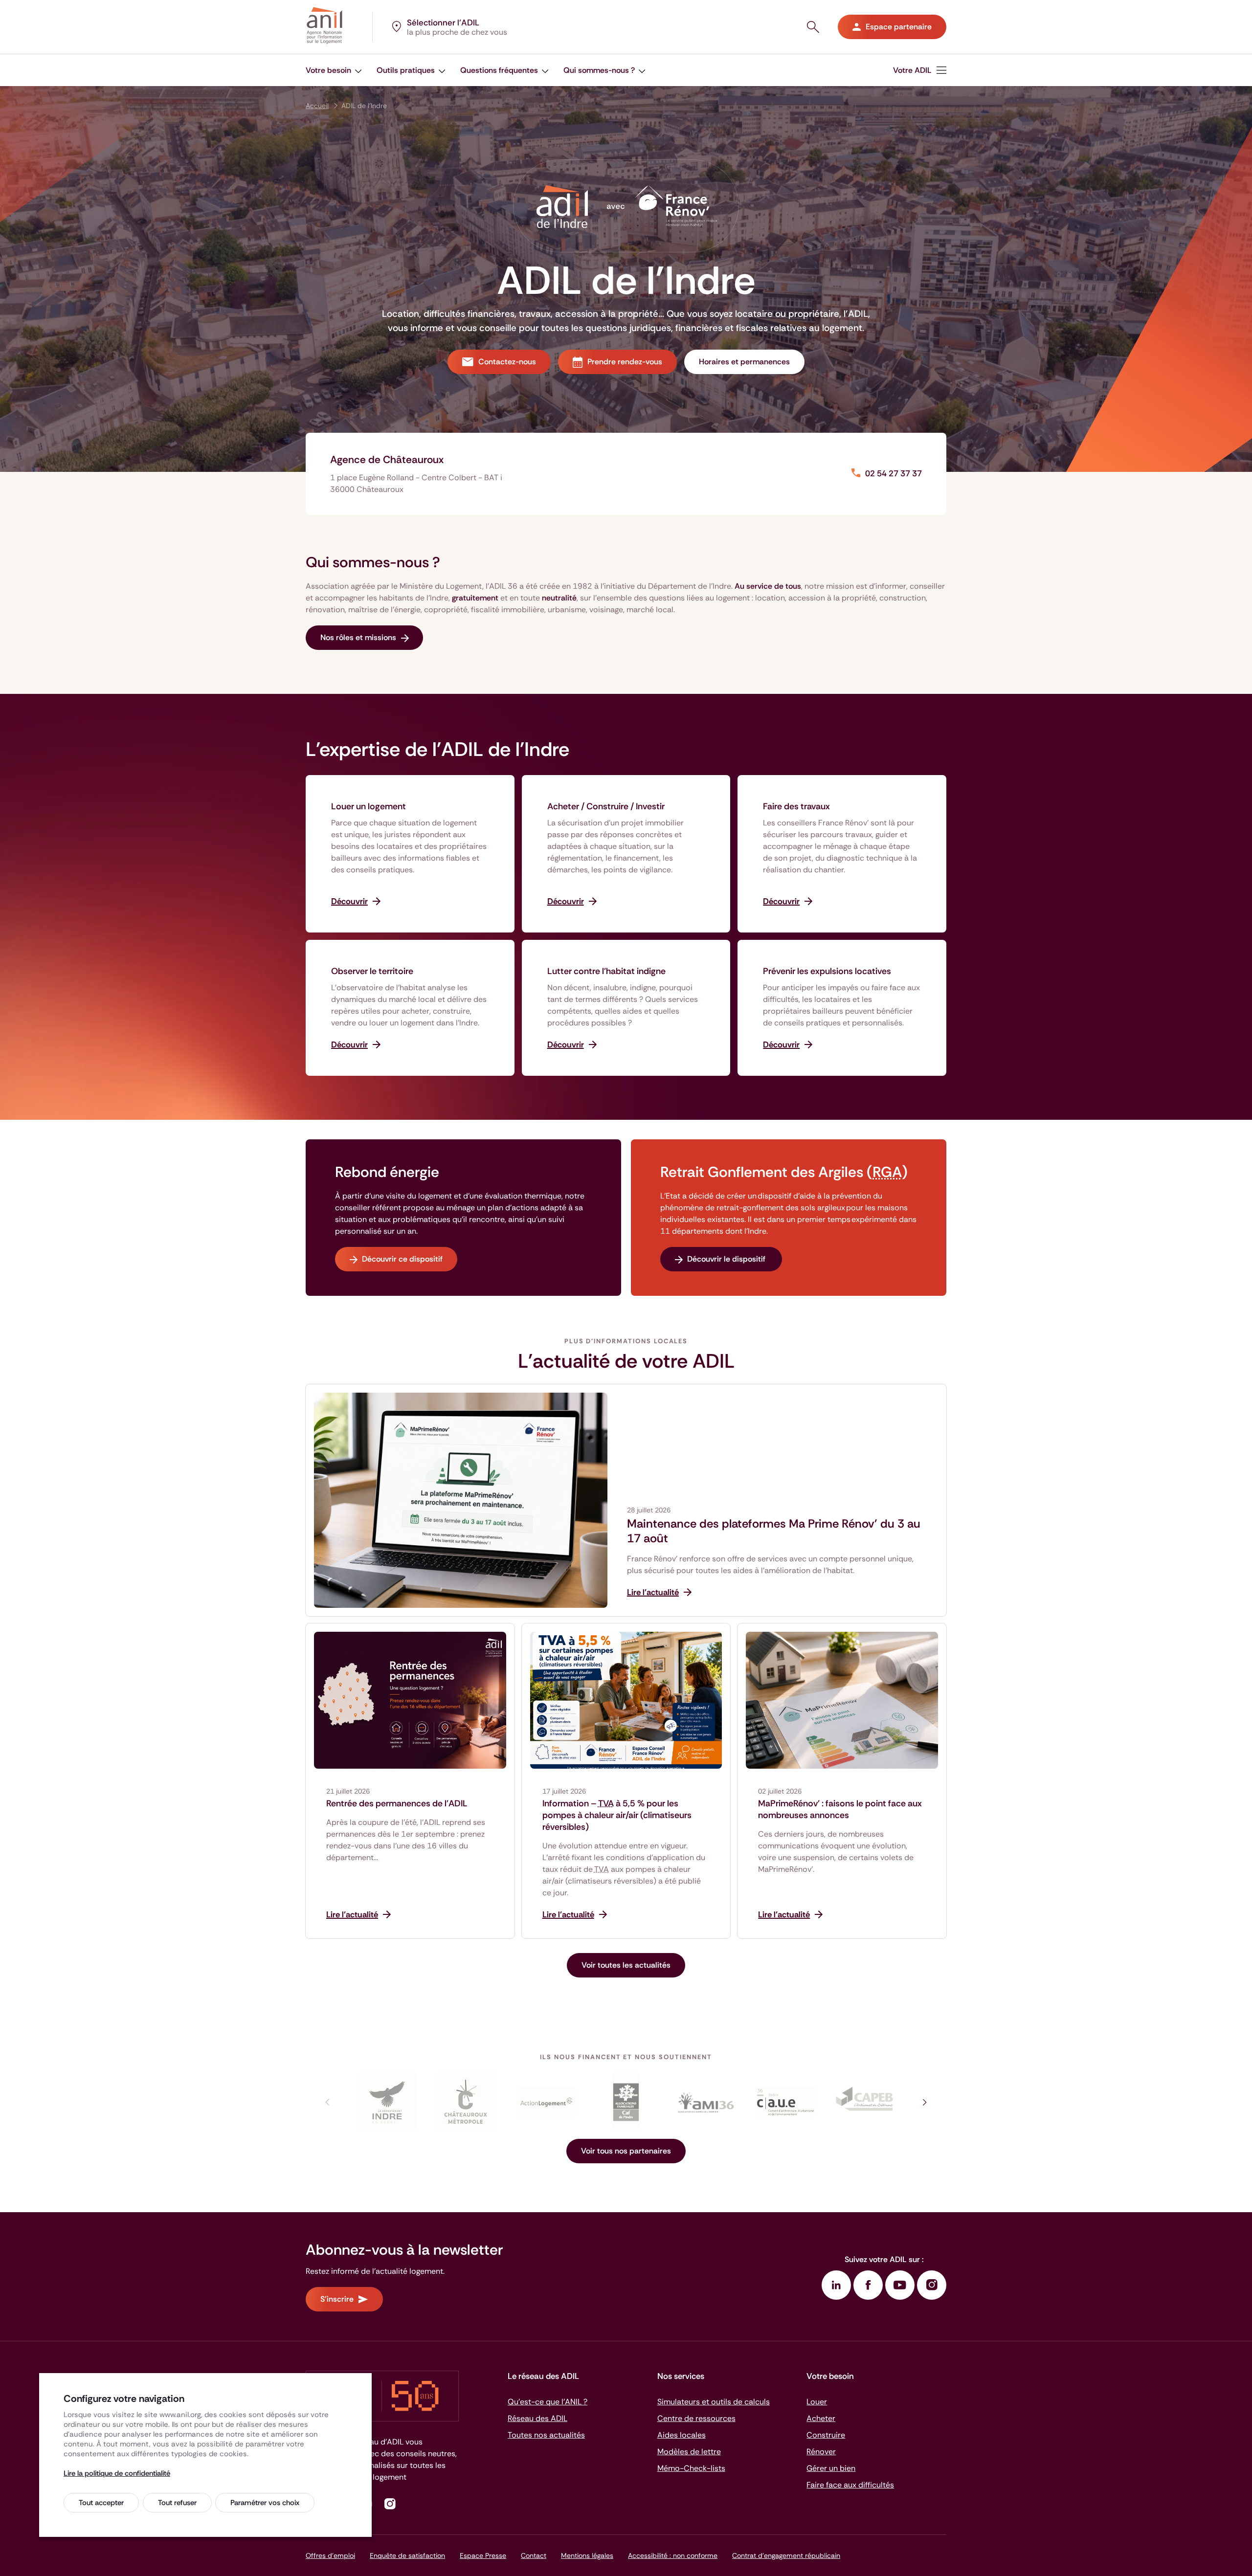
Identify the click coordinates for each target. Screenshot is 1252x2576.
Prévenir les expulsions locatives (827, 971)
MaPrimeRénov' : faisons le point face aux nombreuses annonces (840, 1809)
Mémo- (691, 2468)
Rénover (821, 2452)
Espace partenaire (899, 27)
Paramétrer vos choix (265, 2503)
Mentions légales (587, 2555)
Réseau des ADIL (537, 2418)
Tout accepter (101, 2503)
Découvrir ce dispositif (402, 1259)
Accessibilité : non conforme (673, 2555)
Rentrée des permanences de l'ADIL (397, 1803)
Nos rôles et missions (358, 637)
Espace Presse (483, 2555)
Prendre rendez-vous (625, 362)
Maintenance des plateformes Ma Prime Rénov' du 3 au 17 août (774, 1531)
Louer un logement (369, 806)
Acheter (821, 2418)
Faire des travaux (796, 806)
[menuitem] (334, 70)
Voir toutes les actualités (626, 1965)
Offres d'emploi (330, 2555)
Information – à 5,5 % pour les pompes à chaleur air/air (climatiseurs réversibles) (617, 1815)
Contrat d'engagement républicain (786, 2555)
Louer (817, 2402)
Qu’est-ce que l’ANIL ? (548, 2402)
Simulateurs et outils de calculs (714, 2402)
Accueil (317, 106)
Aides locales (682, 2435)
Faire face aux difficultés (850, 2485)
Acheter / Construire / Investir (606, 806)
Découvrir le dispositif (727, 1259)
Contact (534, 2555)
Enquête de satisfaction (407, 2555)
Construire (826, 2435)
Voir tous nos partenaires (626, 2151)
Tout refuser (177, 2503)
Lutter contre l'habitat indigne (606, 971)
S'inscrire (337, 2299)
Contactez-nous (507, 362)
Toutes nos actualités (546, 2435)
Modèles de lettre (689, 2452)
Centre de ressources (696, 2418)
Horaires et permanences (744, 362)
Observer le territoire (372, 971)
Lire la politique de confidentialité (117, 2473)
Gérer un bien (831, 2468)
